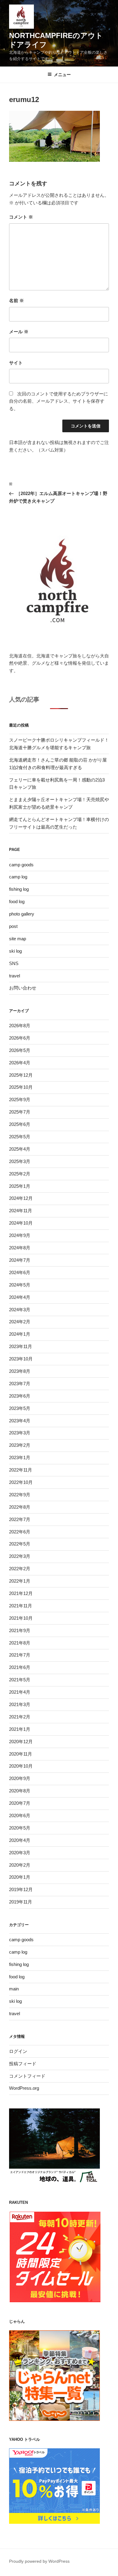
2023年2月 (20, 1445)
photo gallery (22, 914)
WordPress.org (24, 2088)
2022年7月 (20, 1519)
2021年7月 (20, 1655)
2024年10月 (21, 1223)
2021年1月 (20, 1729)
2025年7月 (20, 1112)
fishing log (19, 889)
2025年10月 (21, 1087)
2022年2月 (20, 1569)
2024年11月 (21, 1211)
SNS (14, 963)
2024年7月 (20, 1260)
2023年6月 (20, 1396)
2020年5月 (20, 1828)
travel (15, 976)
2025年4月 (20, 1149)
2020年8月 (20, 1791)
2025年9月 (20, 1099)
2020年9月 (20, 1778)
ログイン (18, 2051)
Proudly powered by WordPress (39, 2561)
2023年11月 (21, 1346)
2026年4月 (20, 1063)
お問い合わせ (23, 988)
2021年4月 (20, 1692)
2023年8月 (20, 1371)
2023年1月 (20, 1457)
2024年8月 (20, 1248)
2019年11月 (21, 1902)
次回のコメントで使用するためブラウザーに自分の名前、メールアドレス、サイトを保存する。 (59, 401)
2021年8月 (20, 1643)
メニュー (62, 75)
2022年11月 (21, 1470)
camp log (18, 877)
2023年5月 (20, 1408)
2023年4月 (20, 1421)
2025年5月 (20, 1137)
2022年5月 (20, 1544)
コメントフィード (27, 2076)
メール (19, 332)
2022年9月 (20, 1495)
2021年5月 (20, 1680)
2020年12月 (21, 1742)
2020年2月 (20, 1865)
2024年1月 (20, 1334)
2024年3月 (20, 1310)
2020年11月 (21, 1754)
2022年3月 (20, 1556)
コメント (21, 217)
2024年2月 (20, 1322)
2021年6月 (20, 1667)
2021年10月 (21, 1618)
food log (17, 901)
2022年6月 (20, 1532)
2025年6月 (20, 1124)
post (13, 926)
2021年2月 (20, 1717)
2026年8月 (20, 1026)
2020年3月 (20, 1853)
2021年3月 (20, 1704)
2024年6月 (20, 1272)
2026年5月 (20, 1050)
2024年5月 (20, 1285)
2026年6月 (20, 1038)
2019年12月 (21, 1889)
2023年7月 (20, 1384)
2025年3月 (20, 1161)
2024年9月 (20, 1235)
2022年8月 (20, 1507)
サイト (16, 363)
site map (18, 939)
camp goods (21, 865)
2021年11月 (21, 1606)
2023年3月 (20, 1433)
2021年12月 (21, 1593)
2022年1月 (20, 1581)
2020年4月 (20, 1840)
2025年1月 (20, 1186)
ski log (15, 951)
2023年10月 (21, 1359)
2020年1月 (20, 1877)
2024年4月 (20, 1297)
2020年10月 (21, 1766)
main (14, 1989)
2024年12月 (21, 1198)
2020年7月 (20, 1803)
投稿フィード (23, 2064)
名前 (16, 300)
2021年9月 (20, 1630)
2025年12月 (21, 1075)
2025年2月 (20, 1174)
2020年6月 (20, 1815)
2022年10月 (21, 1482)
